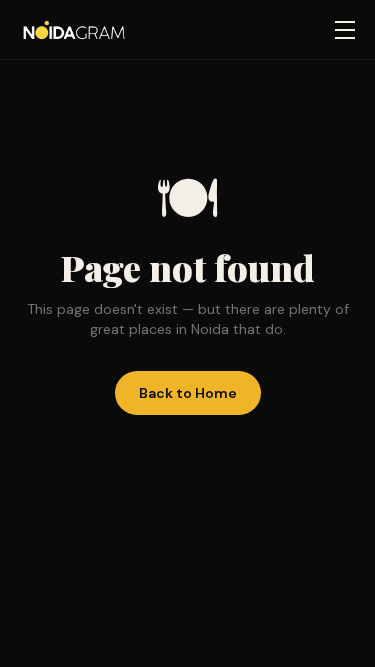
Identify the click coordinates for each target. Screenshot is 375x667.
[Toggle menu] (345, 30)
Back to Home (188, 393)
